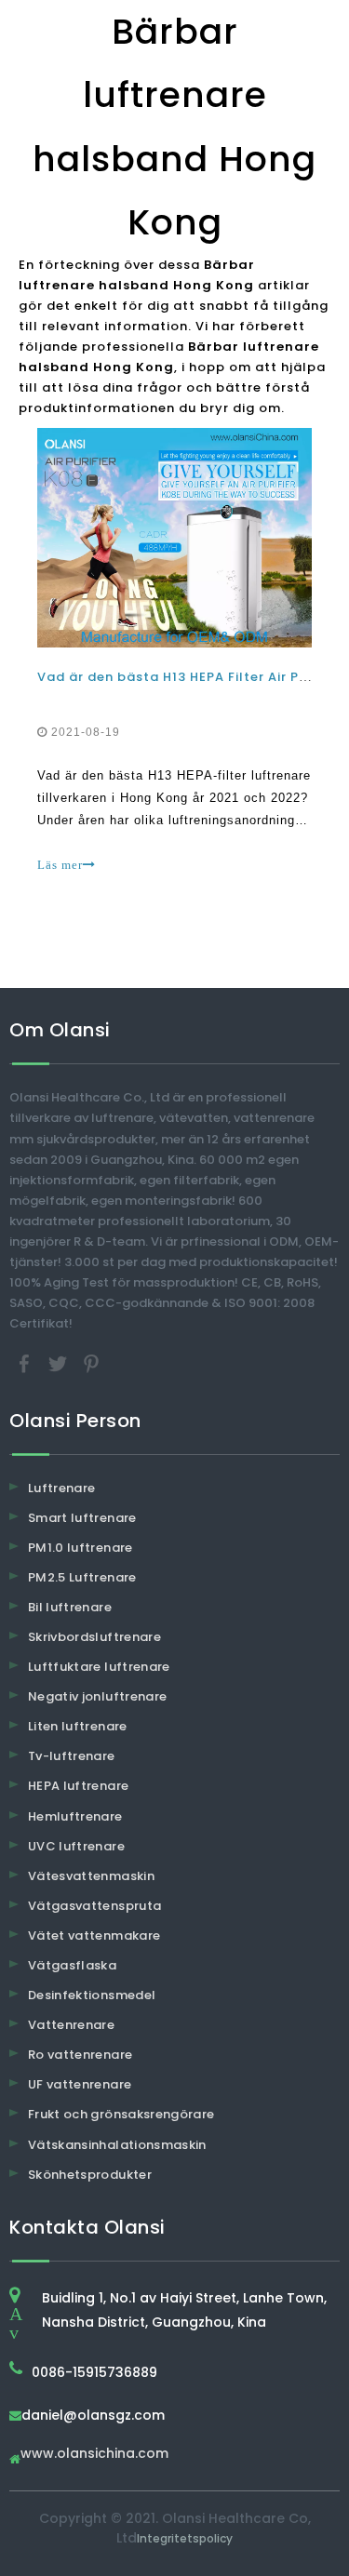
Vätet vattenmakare (94, 1935)
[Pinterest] (91, 1362)
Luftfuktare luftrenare (99, 1667)
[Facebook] (26, 1362)
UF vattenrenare (80, 2084)
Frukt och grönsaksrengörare (121, 2114)
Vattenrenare (71, 2025)
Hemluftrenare (75, 1816)
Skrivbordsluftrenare (94, 1637)
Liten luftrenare (78, 1726)
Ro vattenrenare (80, 2055)
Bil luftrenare (70, 1607)
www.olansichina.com (94, 2455)
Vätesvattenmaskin (91, 1876)
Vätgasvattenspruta (94, 1906)
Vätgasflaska (72, 1965)
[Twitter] (60, 1362)
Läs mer (60, 865)
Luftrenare (62, 1488)
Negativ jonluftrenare (97, 1696)
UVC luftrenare (76, 1846)
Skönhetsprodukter (90, 2175)
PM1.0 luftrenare (81, 1548)
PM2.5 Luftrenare (82, 1577)
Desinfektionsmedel (92, 1995)
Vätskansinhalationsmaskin (117, 2145)
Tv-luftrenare (72, 1756)
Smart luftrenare (82, 1518)
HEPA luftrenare (78, 1786)
